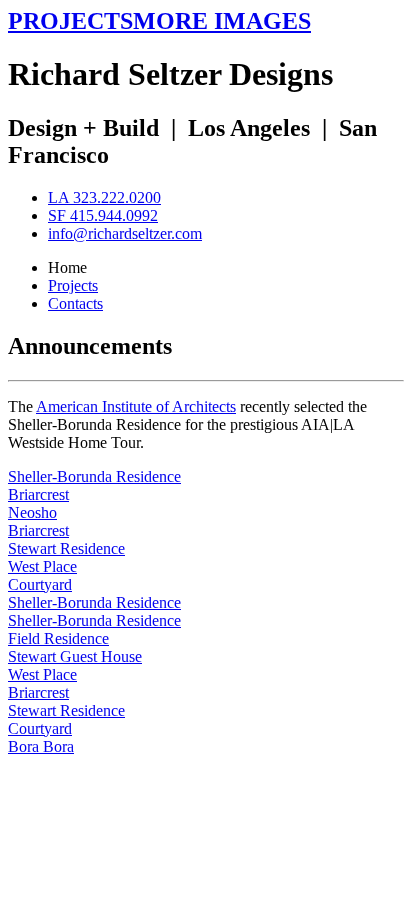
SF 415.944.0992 (103, 215)
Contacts (75, 303)
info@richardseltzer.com (125, 233)
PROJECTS (70, 21)
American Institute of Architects (136, 406)
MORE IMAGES (222, 21)
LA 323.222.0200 (104, 197)
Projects (73, 285)
